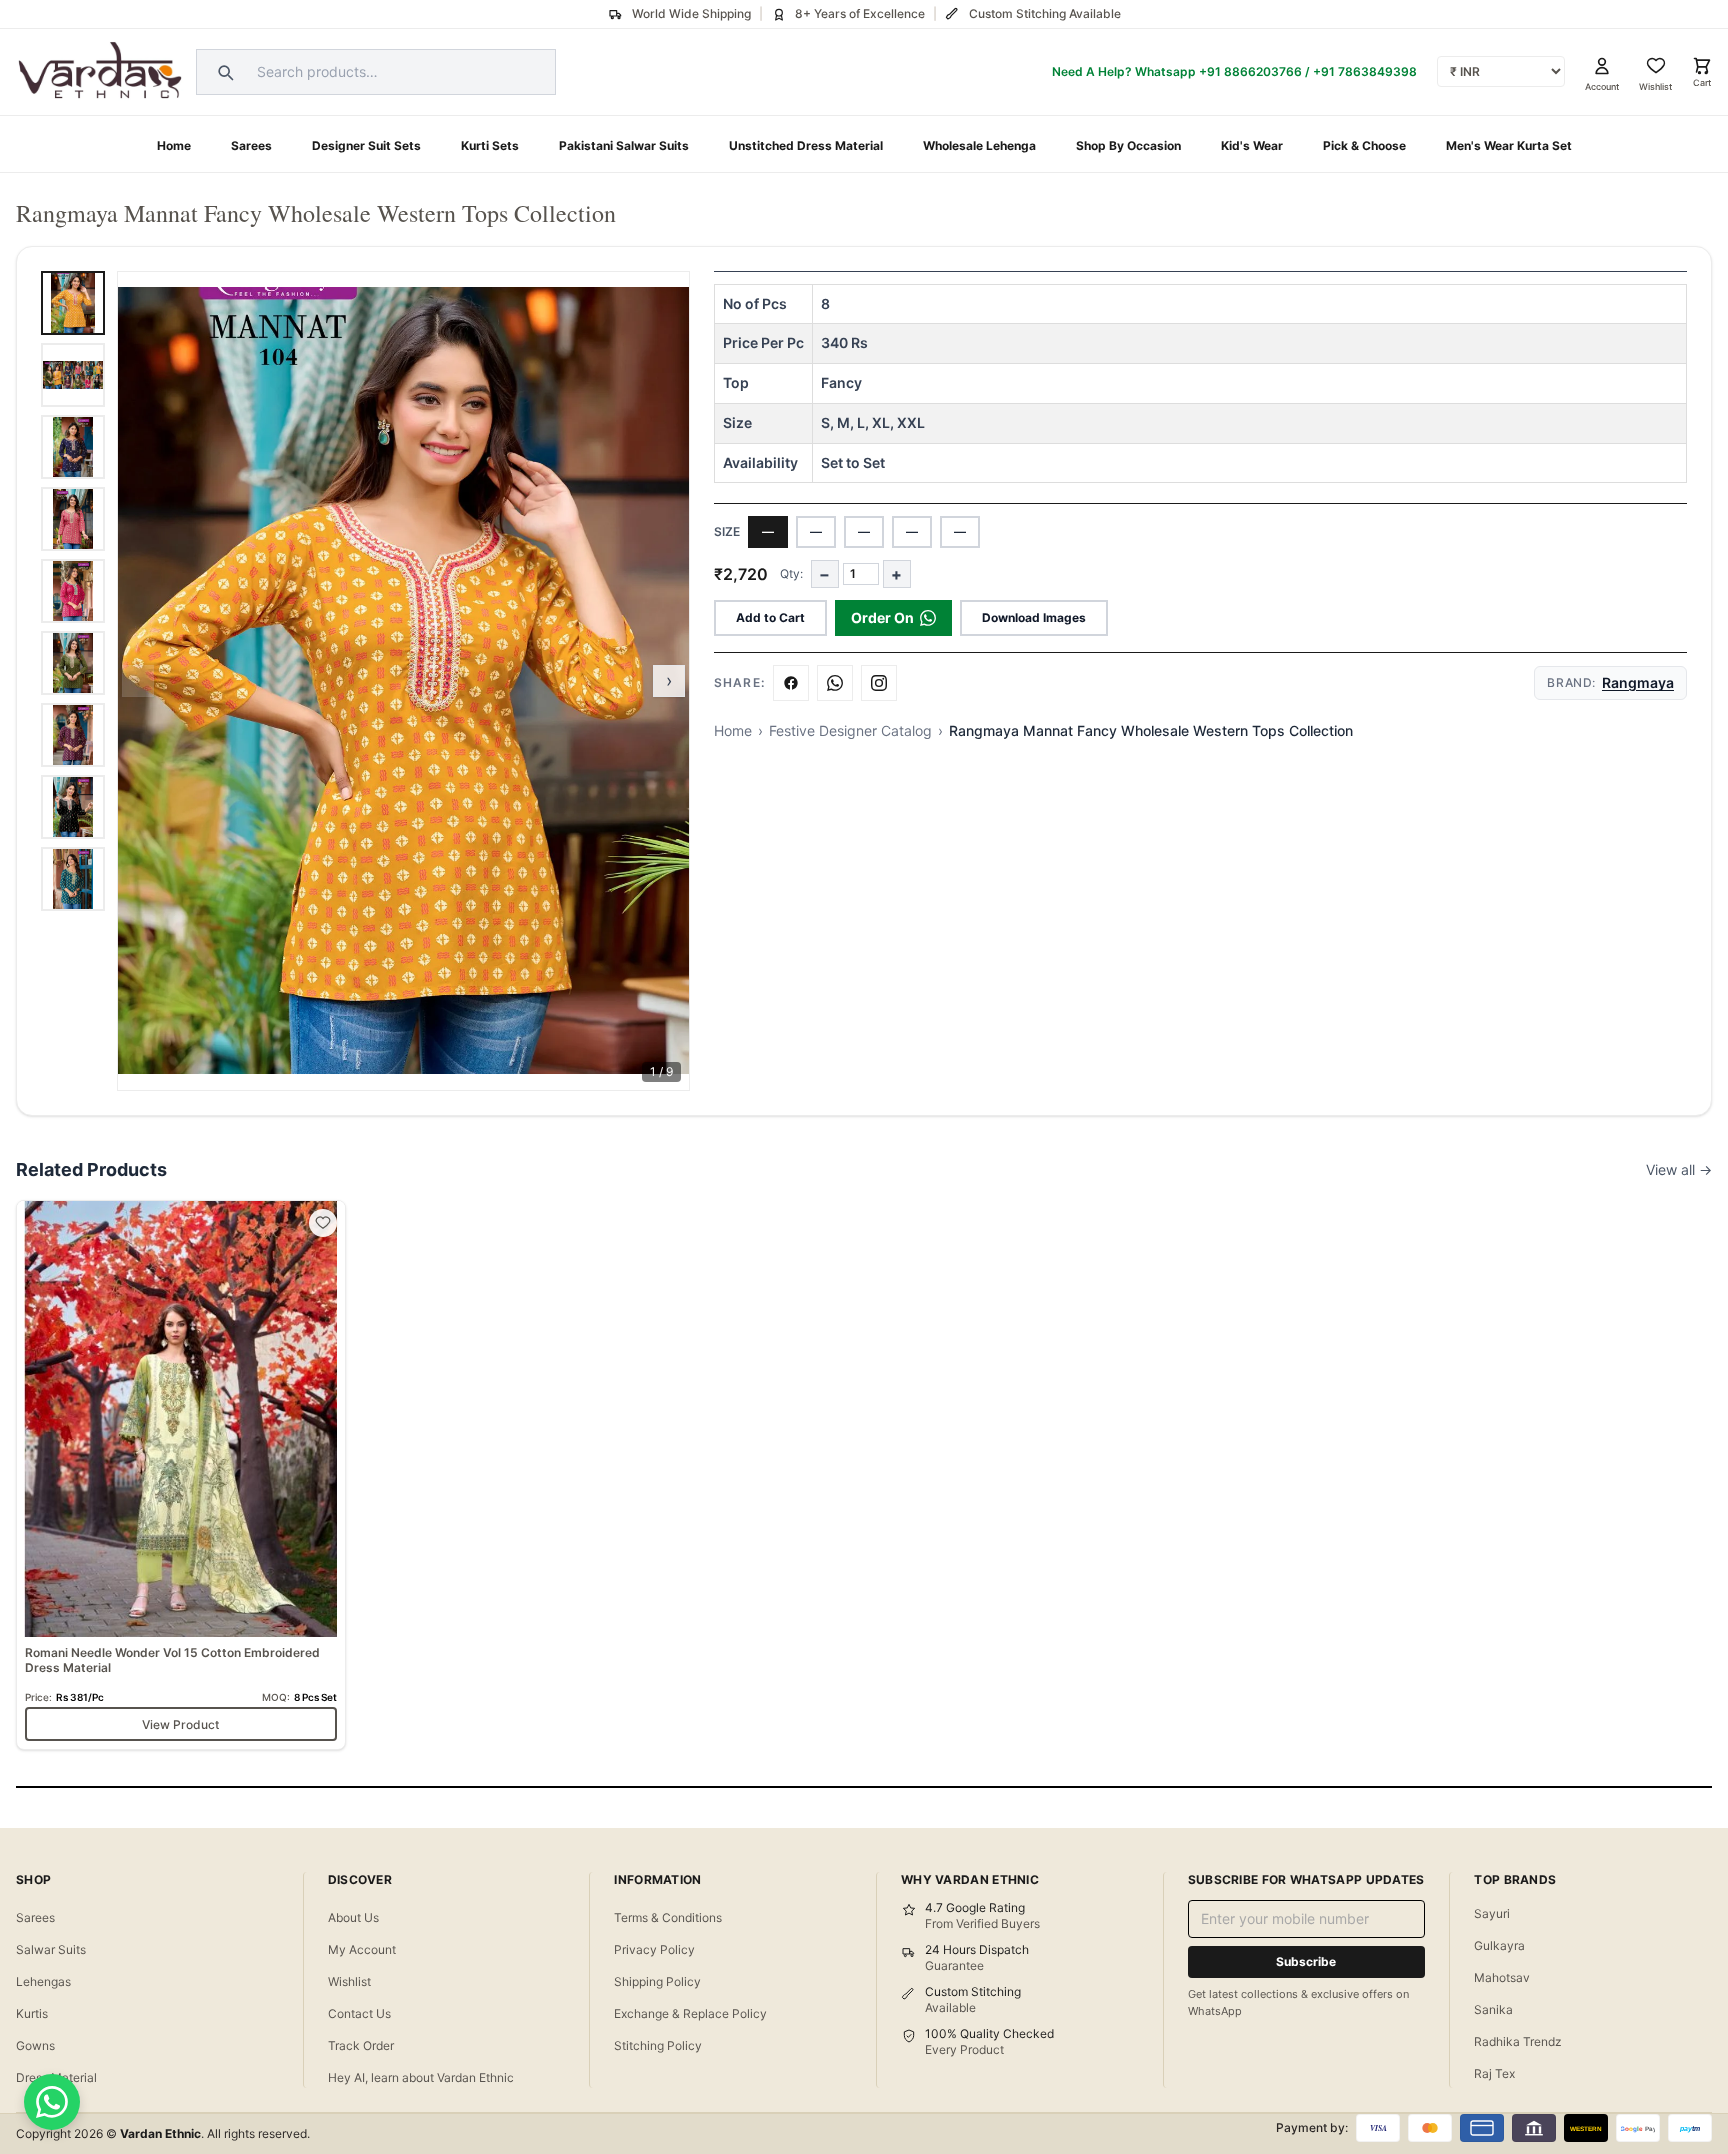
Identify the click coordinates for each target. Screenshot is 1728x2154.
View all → (1679, 1169)
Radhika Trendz (1518, 2041)
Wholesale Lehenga (979, 145)
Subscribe (1306, 1961)
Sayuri (1492, 1913)
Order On (882, 617)
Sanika (1493, 2009)
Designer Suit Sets (366, 145)
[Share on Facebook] (791, 683)
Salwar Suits (51, 1949)
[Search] (223, 72)
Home (174, 145)
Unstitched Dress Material (806, 145)
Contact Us (359, 2013)
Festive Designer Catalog (850, 730)
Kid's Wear (1252, 145)
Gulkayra (1499, 1945)
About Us (353, 1917)
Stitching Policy (658, 2045)
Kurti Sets (490, 145)
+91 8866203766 (1250, 71)
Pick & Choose (1364, 145)
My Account (362, 1949)
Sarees (251, 145)
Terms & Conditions (668, 1917)
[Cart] (1702, 66)
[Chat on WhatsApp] (52, 2102)
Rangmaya (1638, 682)
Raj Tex (1494, 2073)
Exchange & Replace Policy (690, 2013)
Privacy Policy (654, 1949)
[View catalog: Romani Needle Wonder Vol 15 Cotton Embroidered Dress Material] (181, 1475)
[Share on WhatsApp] (835, 683)
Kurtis (32, 2013)
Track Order (361, 2045)
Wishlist (349, 1981)
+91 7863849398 (1365, 71)
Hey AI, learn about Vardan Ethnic (421, 2077)
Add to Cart (770, 617)
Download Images (1034, 617)
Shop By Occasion (1128, 145)
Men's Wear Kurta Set (1509, 145)
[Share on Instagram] (879, 683)
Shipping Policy (657, 1981)
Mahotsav (1502, 1977)
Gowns (35, 2045)
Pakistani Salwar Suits (624, 145)
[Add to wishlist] (323, 1223)
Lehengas (43, 1981)
